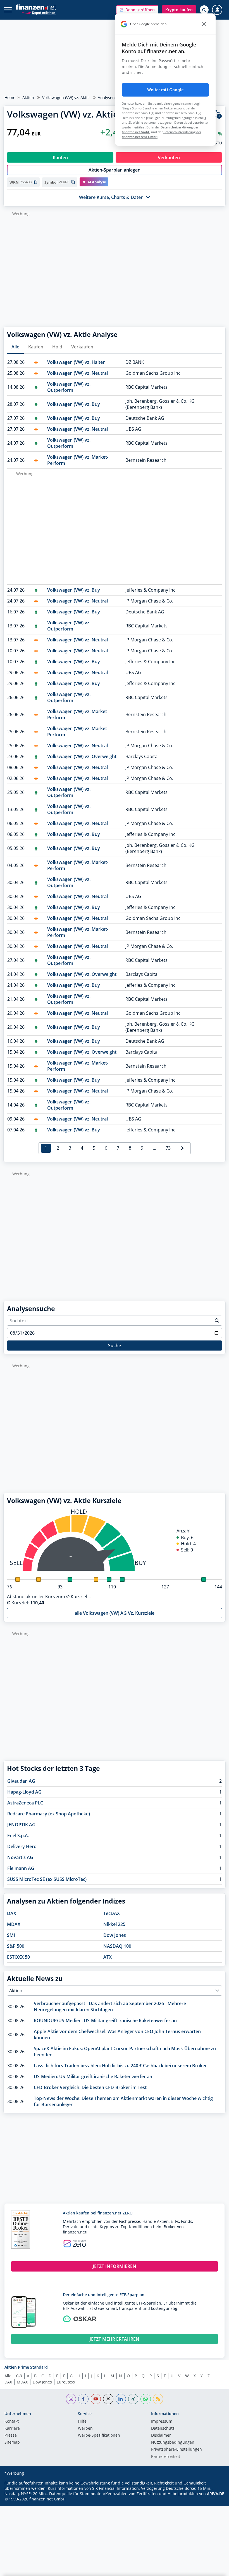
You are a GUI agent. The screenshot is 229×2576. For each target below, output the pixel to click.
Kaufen (36, 347)
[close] (204, 24)
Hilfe (82, 2422)
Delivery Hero (22, 1846)
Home (10, 98)
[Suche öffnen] (204, 10)
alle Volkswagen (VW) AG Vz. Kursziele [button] (115, 1613)
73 (168, 1148)
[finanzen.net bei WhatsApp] (146, 2399)
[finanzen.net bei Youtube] (96, 2399)
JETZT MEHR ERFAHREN (115, 2339)
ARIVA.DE (216, 2494)
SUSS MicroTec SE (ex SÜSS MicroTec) (47, 1879)
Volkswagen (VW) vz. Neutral (77, 373)
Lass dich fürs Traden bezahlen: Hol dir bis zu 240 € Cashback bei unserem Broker (120, 2066)
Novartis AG (20, 1857)
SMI (11, 1935)
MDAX (14, 1924)
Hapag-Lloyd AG (24, 1792)
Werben (85, 2429)
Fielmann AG (21, 1868)
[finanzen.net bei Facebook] (83, 2399)
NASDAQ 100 (117, 1946)
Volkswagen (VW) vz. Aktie (66, 98)
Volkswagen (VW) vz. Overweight (82, 756)
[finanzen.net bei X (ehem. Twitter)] (108, 2399)
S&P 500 (16, 1946)
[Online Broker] (38, 12)
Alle (15, 347)
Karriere (12, 2429)
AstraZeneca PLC (25, 1803)
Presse (11, 2436)
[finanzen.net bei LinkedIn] (121, 2399)
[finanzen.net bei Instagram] (71, 2399)
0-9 (19, 2376)
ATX (108, 1957)
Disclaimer (161, 2436)
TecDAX (112, 1913)
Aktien (28, 98)
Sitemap (12, 2443)
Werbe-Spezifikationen (99, 2436)
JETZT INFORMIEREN (115, 2266)
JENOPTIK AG (21, 1825)
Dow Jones (115, 1935)
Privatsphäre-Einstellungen (176, 2450)
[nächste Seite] (182, 1148)
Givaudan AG (21, 1781)
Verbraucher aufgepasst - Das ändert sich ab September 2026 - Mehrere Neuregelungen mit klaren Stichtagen (110, 2007)
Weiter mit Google (165, 90)
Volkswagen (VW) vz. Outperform (69, 387)
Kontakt (12, 2422)
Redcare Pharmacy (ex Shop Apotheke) (49, 1814)
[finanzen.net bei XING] (133, 2399)
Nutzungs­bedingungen (173, 2443)
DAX (12, 1913)
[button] (137, 10)
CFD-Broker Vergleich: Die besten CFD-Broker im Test (90, 2087)
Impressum (162, 2422)
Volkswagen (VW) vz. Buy (74, 404)
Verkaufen (82, 347)
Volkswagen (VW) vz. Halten (76, 362)
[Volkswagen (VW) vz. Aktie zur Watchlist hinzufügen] (217, 114)
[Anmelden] (217, 10)
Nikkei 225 (114, 1924)
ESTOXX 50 (18, 1957)
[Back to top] (214, 2569)
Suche (115, 1346)
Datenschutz (163, 2429)
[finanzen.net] (36, 7)
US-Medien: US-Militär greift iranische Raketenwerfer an (93, 2076)
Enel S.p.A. (18, 1836)
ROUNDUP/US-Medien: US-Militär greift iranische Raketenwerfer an (105, 2021)
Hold (57, 347)
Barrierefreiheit (166, 2457)
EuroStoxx (66, 2382)
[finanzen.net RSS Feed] (158, 2399)
